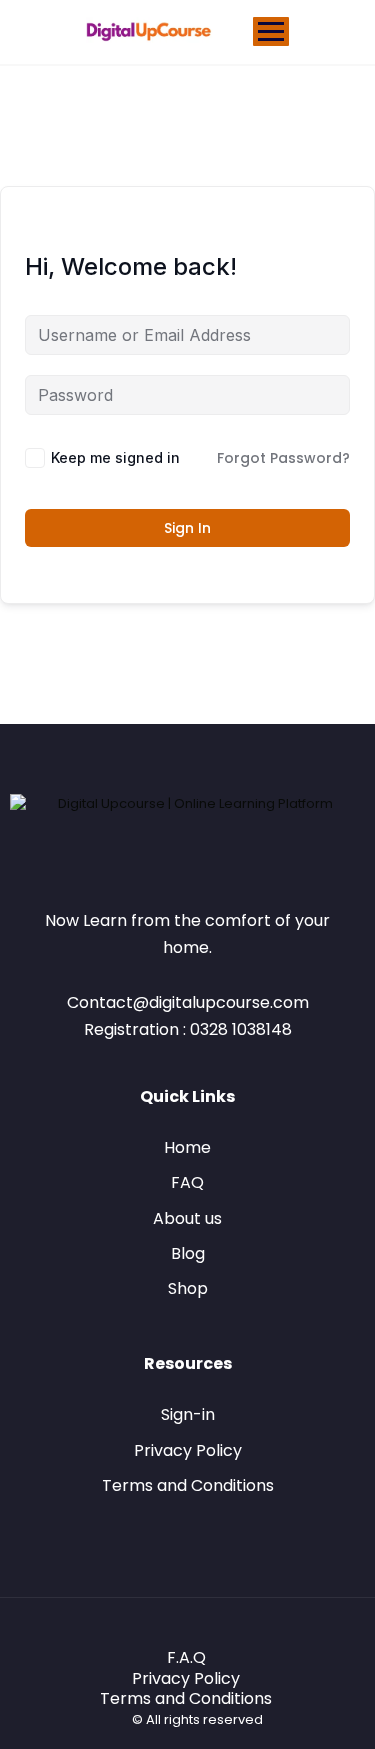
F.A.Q (186, 1657)
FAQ (187, 1182)
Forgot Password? (283, 458)
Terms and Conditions (188, 1485)
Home (187, 1147)
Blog (188, 1253)
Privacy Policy (188, 1450)
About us (187, 1218)
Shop (188, 1288)
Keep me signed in (115, 457)
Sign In (187, 528)
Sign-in (188, 1414)
